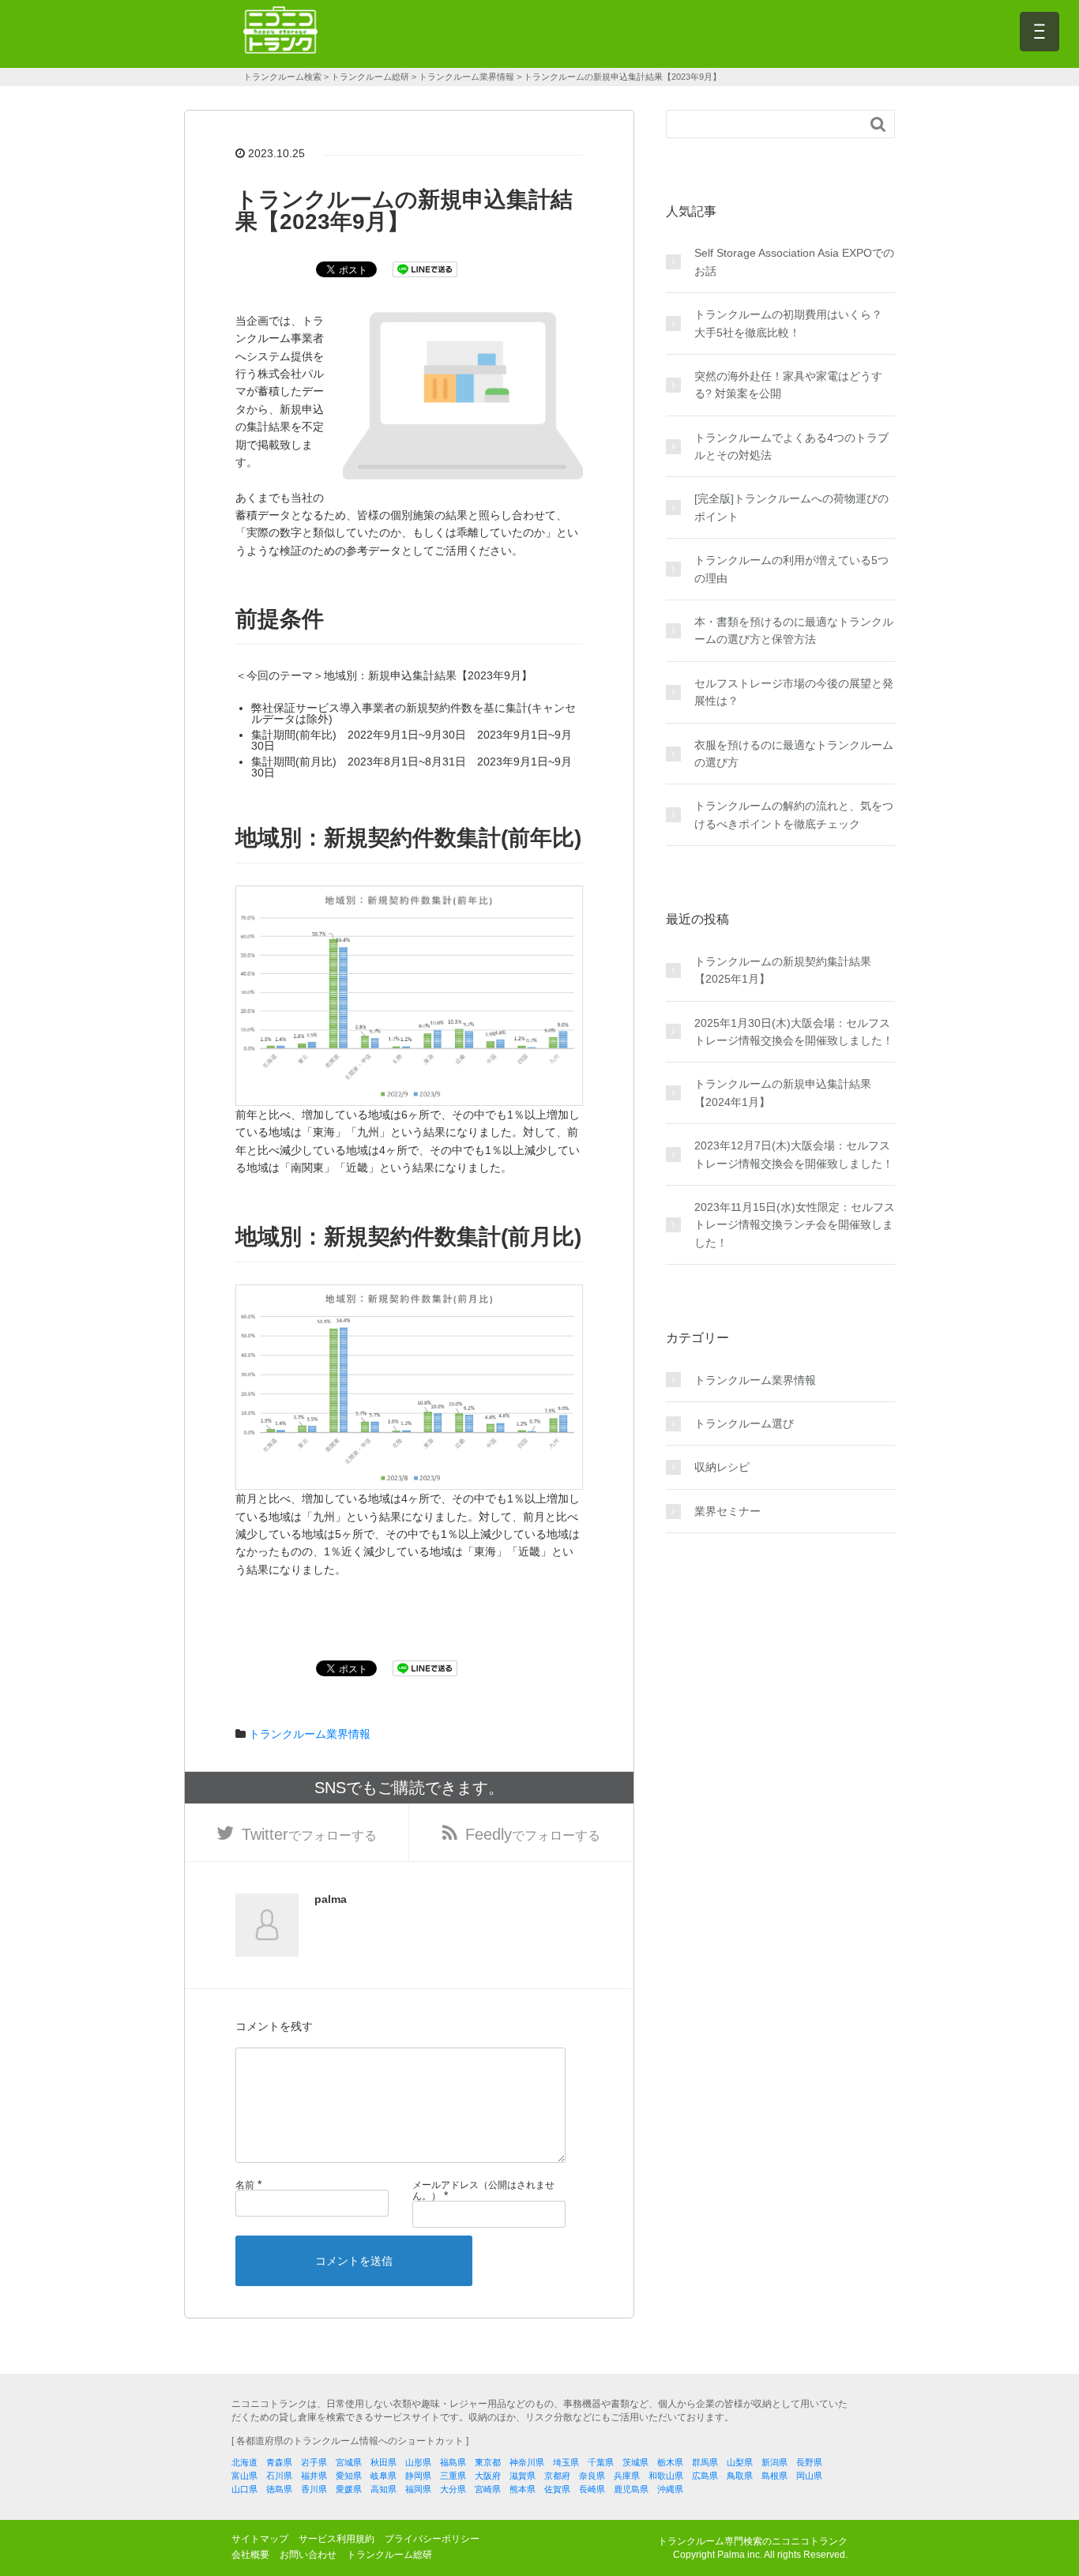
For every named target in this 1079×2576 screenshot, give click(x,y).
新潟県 (774, 2462)
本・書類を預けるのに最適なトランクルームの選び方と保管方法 (794, 630)
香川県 (314, 2489)
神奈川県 (527, 2462)
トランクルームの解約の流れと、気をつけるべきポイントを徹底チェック (794, 814)
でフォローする (309, 1834)
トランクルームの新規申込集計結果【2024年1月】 (783, 1092)
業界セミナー (727, 1511)
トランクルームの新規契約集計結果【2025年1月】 (783, 970)
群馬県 (705, 2462)
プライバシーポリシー (432, 2539)
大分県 (453, 2489)
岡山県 (809, 2476)
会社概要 (250, 2555)
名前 (245, 2185)
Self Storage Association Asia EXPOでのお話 (794, 261)
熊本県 (523, 2489)
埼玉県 (566, 2462)
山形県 (418, 2462)
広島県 (705, 2476)
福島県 (453, 2462)
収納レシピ (722, 1467)
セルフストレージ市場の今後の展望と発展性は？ (794, 692)
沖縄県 (670, 2489)
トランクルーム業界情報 (310, 1734)
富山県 (244, 2476)
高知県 (383, 2489)
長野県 (809, 2462)
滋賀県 (523, 2476)
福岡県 (418, 2489)
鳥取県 (740, 2476)
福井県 (314, 2476)
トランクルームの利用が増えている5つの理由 (791, 569)
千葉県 (601, 2462)
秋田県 (383, 2462)
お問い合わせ (308, 2555)
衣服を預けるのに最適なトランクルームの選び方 (794, 754)
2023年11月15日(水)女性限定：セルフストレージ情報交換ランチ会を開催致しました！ (795, 1225)
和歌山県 (666, 2476)
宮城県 (349, 2462)
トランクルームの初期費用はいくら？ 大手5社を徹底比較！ (788, 323)
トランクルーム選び (744, 1423)
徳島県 (279, 2489)
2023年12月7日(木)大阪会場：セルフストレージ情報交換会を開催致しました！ (794, 1154)
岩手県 (314, 2462)
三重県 (453, 2476)
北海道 (244, 2462)
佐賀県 (557, 2489)
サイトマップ (260, 2539)
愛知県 (349, 2476)
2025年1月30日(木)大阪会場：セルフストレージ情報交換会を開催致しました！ (794, 1032)
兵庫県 (627, 2476)
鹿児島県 (631, 2489)
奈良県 (592, 2476)
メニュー (1040, 32)
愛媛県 (349, 2489)
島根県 (774, 2476)
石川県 (279, 2476)
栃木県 (670, 2462)
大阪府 (488, 2476)
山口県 (244, 2489)
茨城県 (635, 2462)
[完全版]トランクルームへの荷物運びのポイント (791, 507)
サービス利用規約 (336, 2539)
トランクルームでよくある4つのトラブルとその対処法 (791, 446)
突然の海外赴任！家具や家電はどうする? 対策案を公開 (788, 385)
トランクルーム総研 (389, 2555)
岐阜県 (383, 2476)
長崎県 (592, 2489)
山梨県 (740, 2462)
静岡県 (418, 2476)
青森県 (279, 2462)
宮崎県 (488, 2489)
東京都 (488, 2462)
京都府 (557, 2476)
